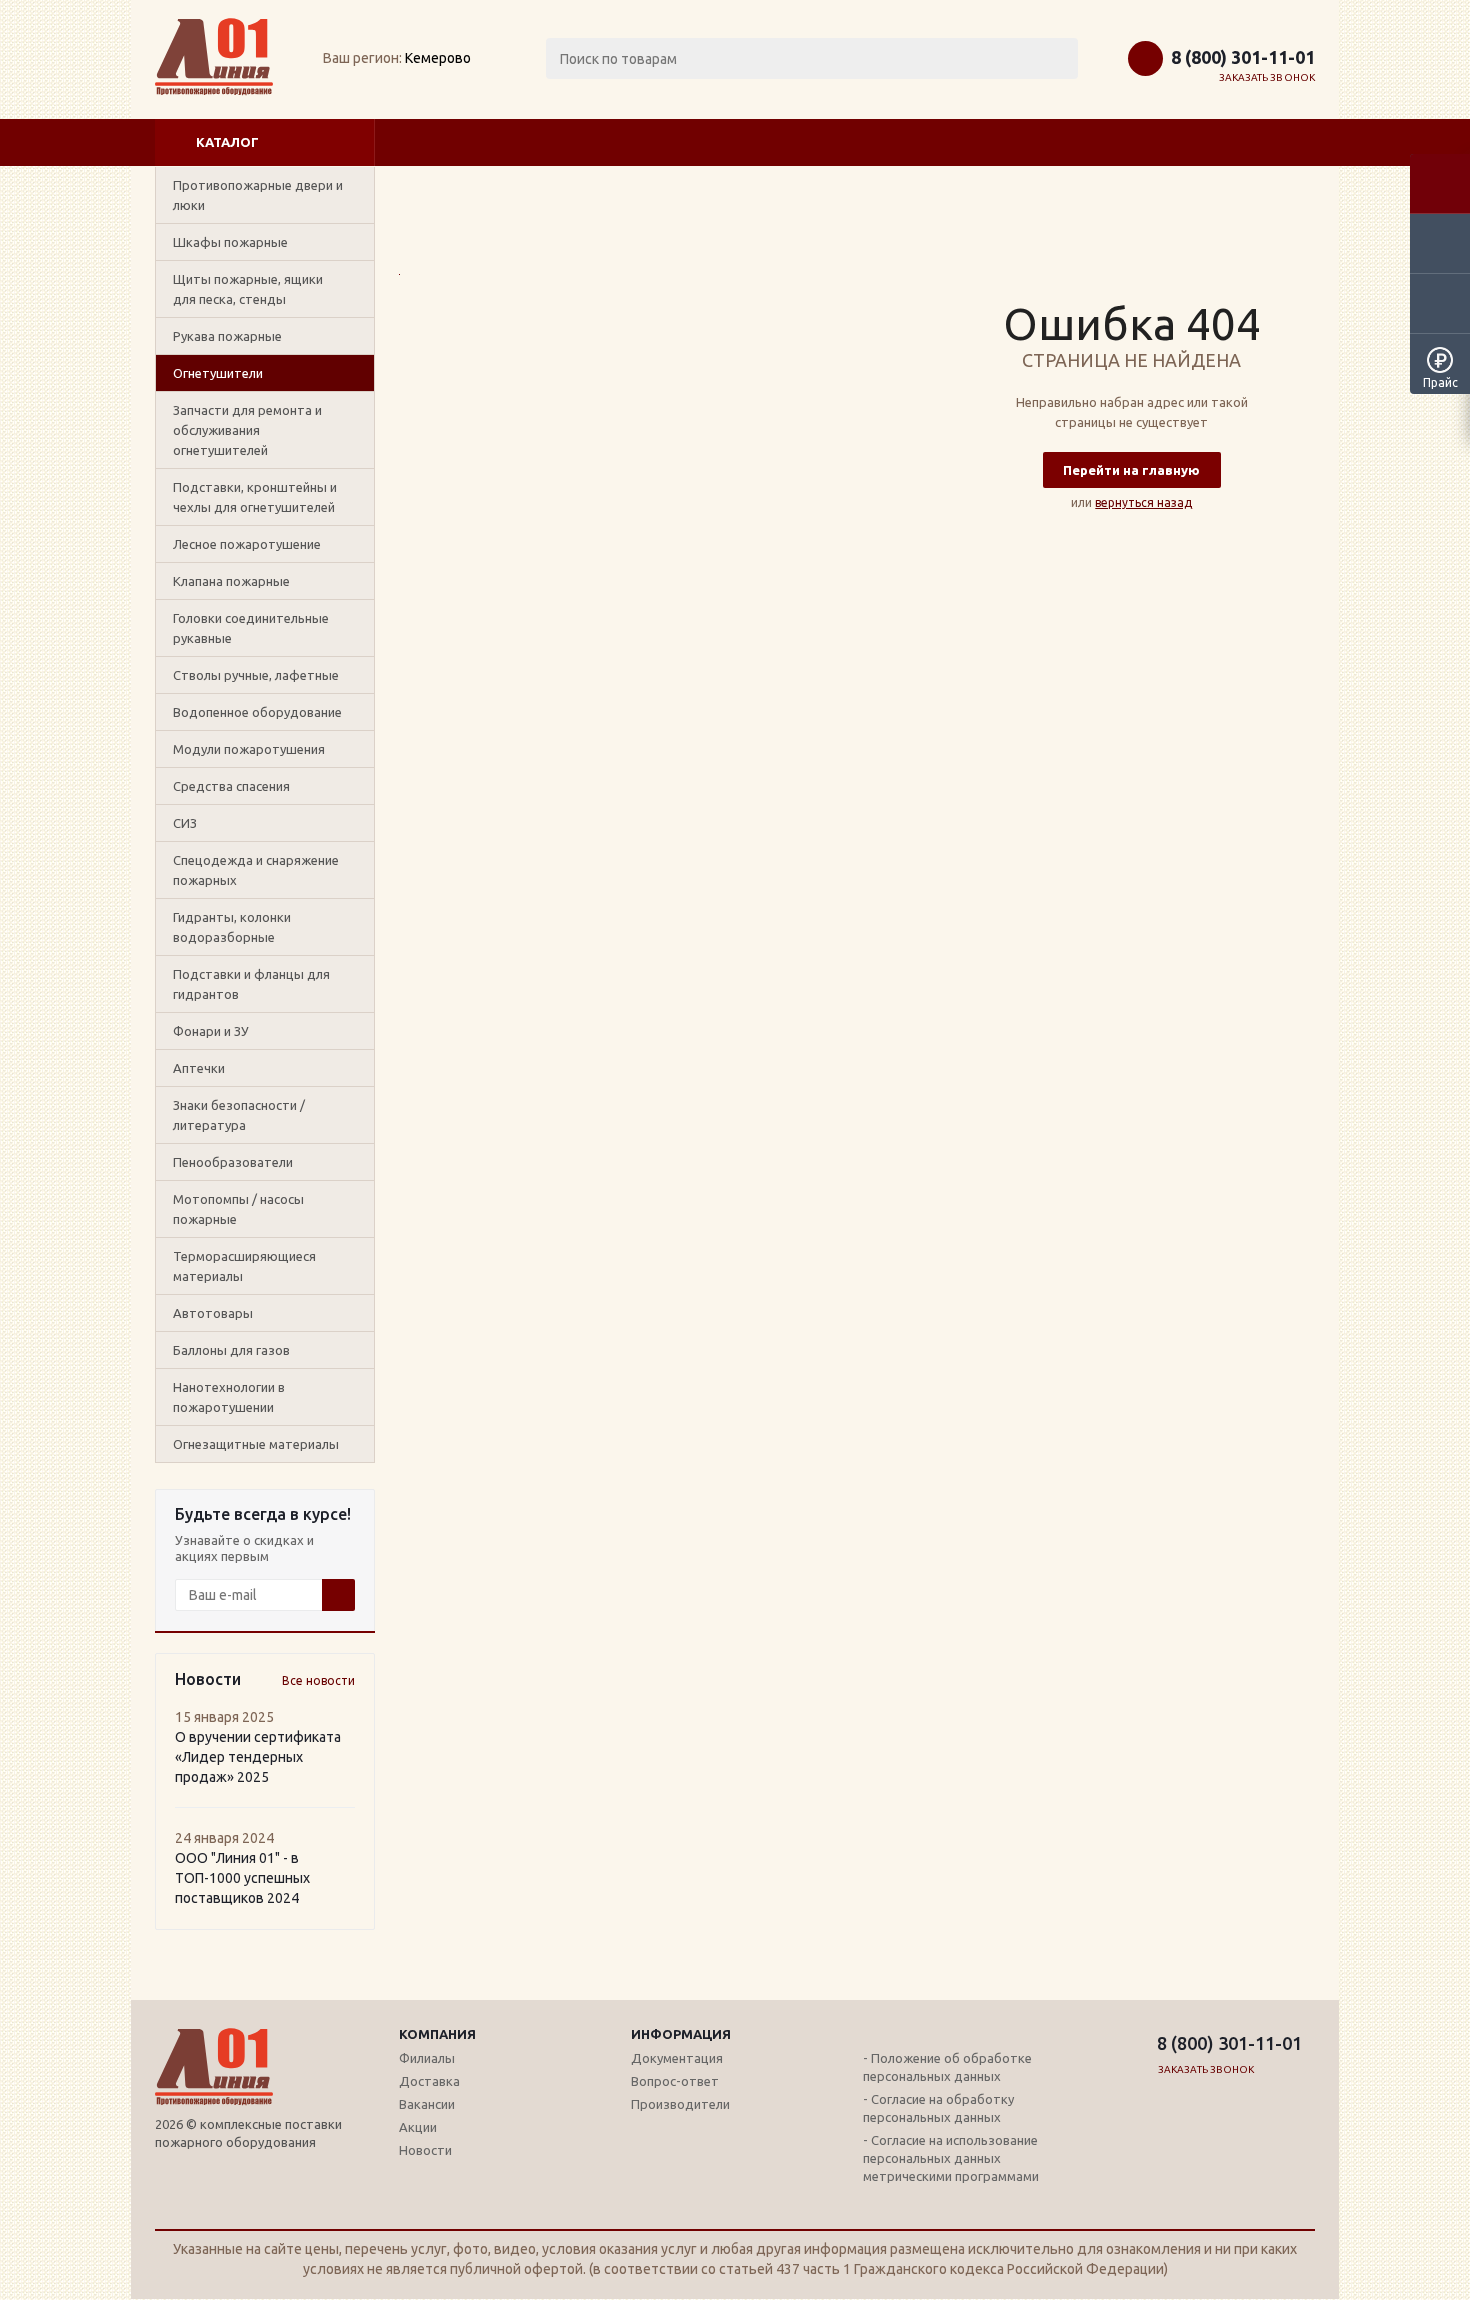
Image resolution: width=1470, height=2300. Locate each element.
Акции (418, 2127)
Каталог (227, 142)
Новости (425, 2150)
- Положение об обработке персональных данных (947, 2067)
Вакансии (427, 2104)
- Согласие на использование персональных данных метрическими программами (951, 2158)
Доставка (429, 2081)
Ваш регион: (362, 58)
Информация (681, 2034)
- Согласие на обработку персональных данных (938, 2108)
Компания (437, 2034)
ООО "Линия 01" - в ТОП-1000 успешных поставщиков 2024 (242, 1878)
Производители (680, 2104)
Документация (677, 2058)
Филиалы (427, 2058)
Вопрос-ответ (675, 2081)
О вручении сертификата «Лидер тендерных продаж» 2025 (258, 1757)
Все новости (318, 1680)
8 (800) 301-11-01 (1243, 57)
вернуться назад (1143, 502)
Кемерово (438, 58)
